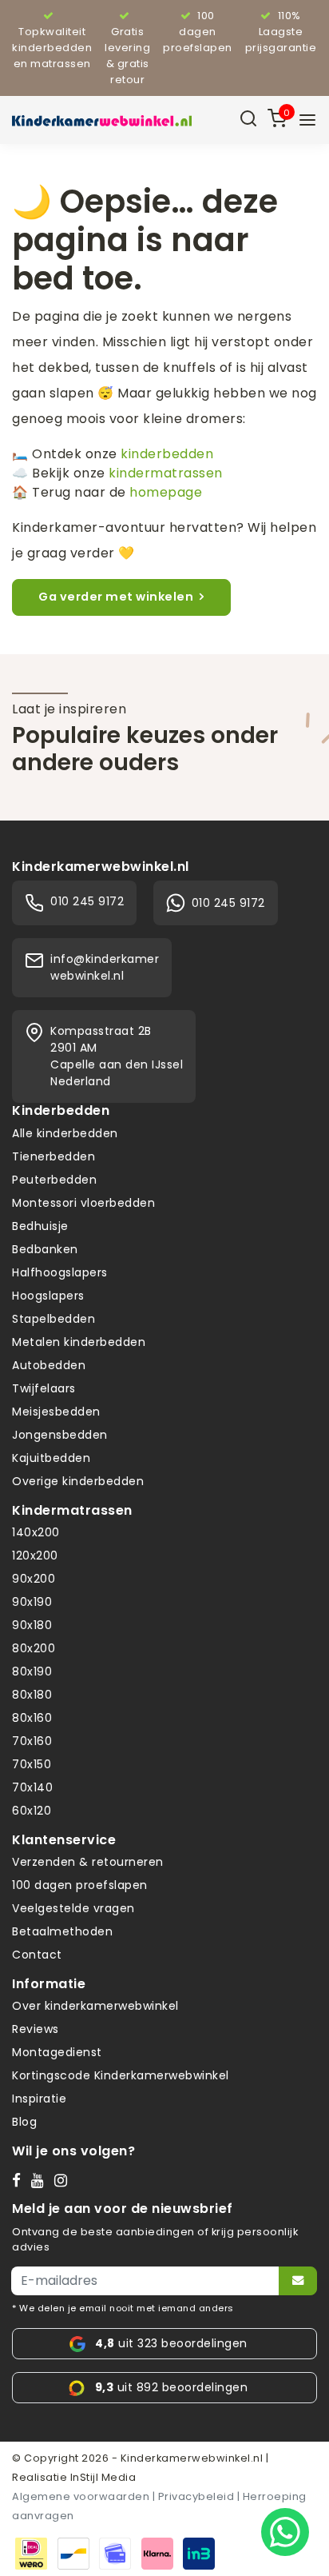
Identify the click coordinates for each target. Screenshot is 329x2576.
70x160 (32, 1741)
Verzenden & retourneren (88, 1862)
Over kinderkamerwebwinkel (95, 2006)
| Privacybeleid (194, 2496)
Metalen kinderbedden (79, 1342)
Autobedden (49, 1365)
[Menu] (307, 120)
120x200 (35, 1556)
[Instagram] (64, 2179)
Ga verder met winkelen (116, 597)
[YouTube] (41, 2179)
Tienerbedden (54, 1156)
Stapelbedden (54, 1319)
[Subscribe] (298, 2281)
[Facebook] (20, 2179)
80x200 (34, 1648)
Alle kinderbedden (65, 1133)
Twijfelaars (44, 1388)
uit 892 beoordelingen (171, 2387)
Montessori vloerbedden (83, 1203)
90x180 (32, 1625)
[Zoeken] (248, 120)
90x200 (34, 1579)
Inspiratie (39, 2099)
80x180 (32, 1695)
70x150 (32, 1764)
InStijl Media (101, 2477)
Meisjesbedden (56, 1412)
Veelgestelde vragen (73, 1908)
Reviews (36, 2029)
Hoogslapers (48, 1296)
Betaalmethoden (62, 1931)
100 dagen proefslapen (80, 1885)
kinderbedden (167, 454)
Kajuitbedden (51, 1458)
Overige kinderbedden (78, 1481)
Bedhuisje (40, 1226)
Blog (24, 2122)
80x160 (32, 1718)
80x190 (32, 1671)
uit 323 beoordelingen (171, 2343)
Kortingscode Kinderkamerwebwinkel (121, 2075)
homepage (166, 492)
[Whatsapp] (285, 2532)
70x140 (32, 1787)
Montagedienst (57, 2052)
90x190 (32, 1602)
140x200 (36, 1532)
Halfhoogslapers (60, 1272)
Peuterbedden (54, 1180)
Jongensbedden (60, 1435)
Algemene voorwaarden (81, 2496)
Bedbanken (45, 1249)
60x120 (32, 1811)
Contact (37, 1955)
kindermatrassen (166, 473)
